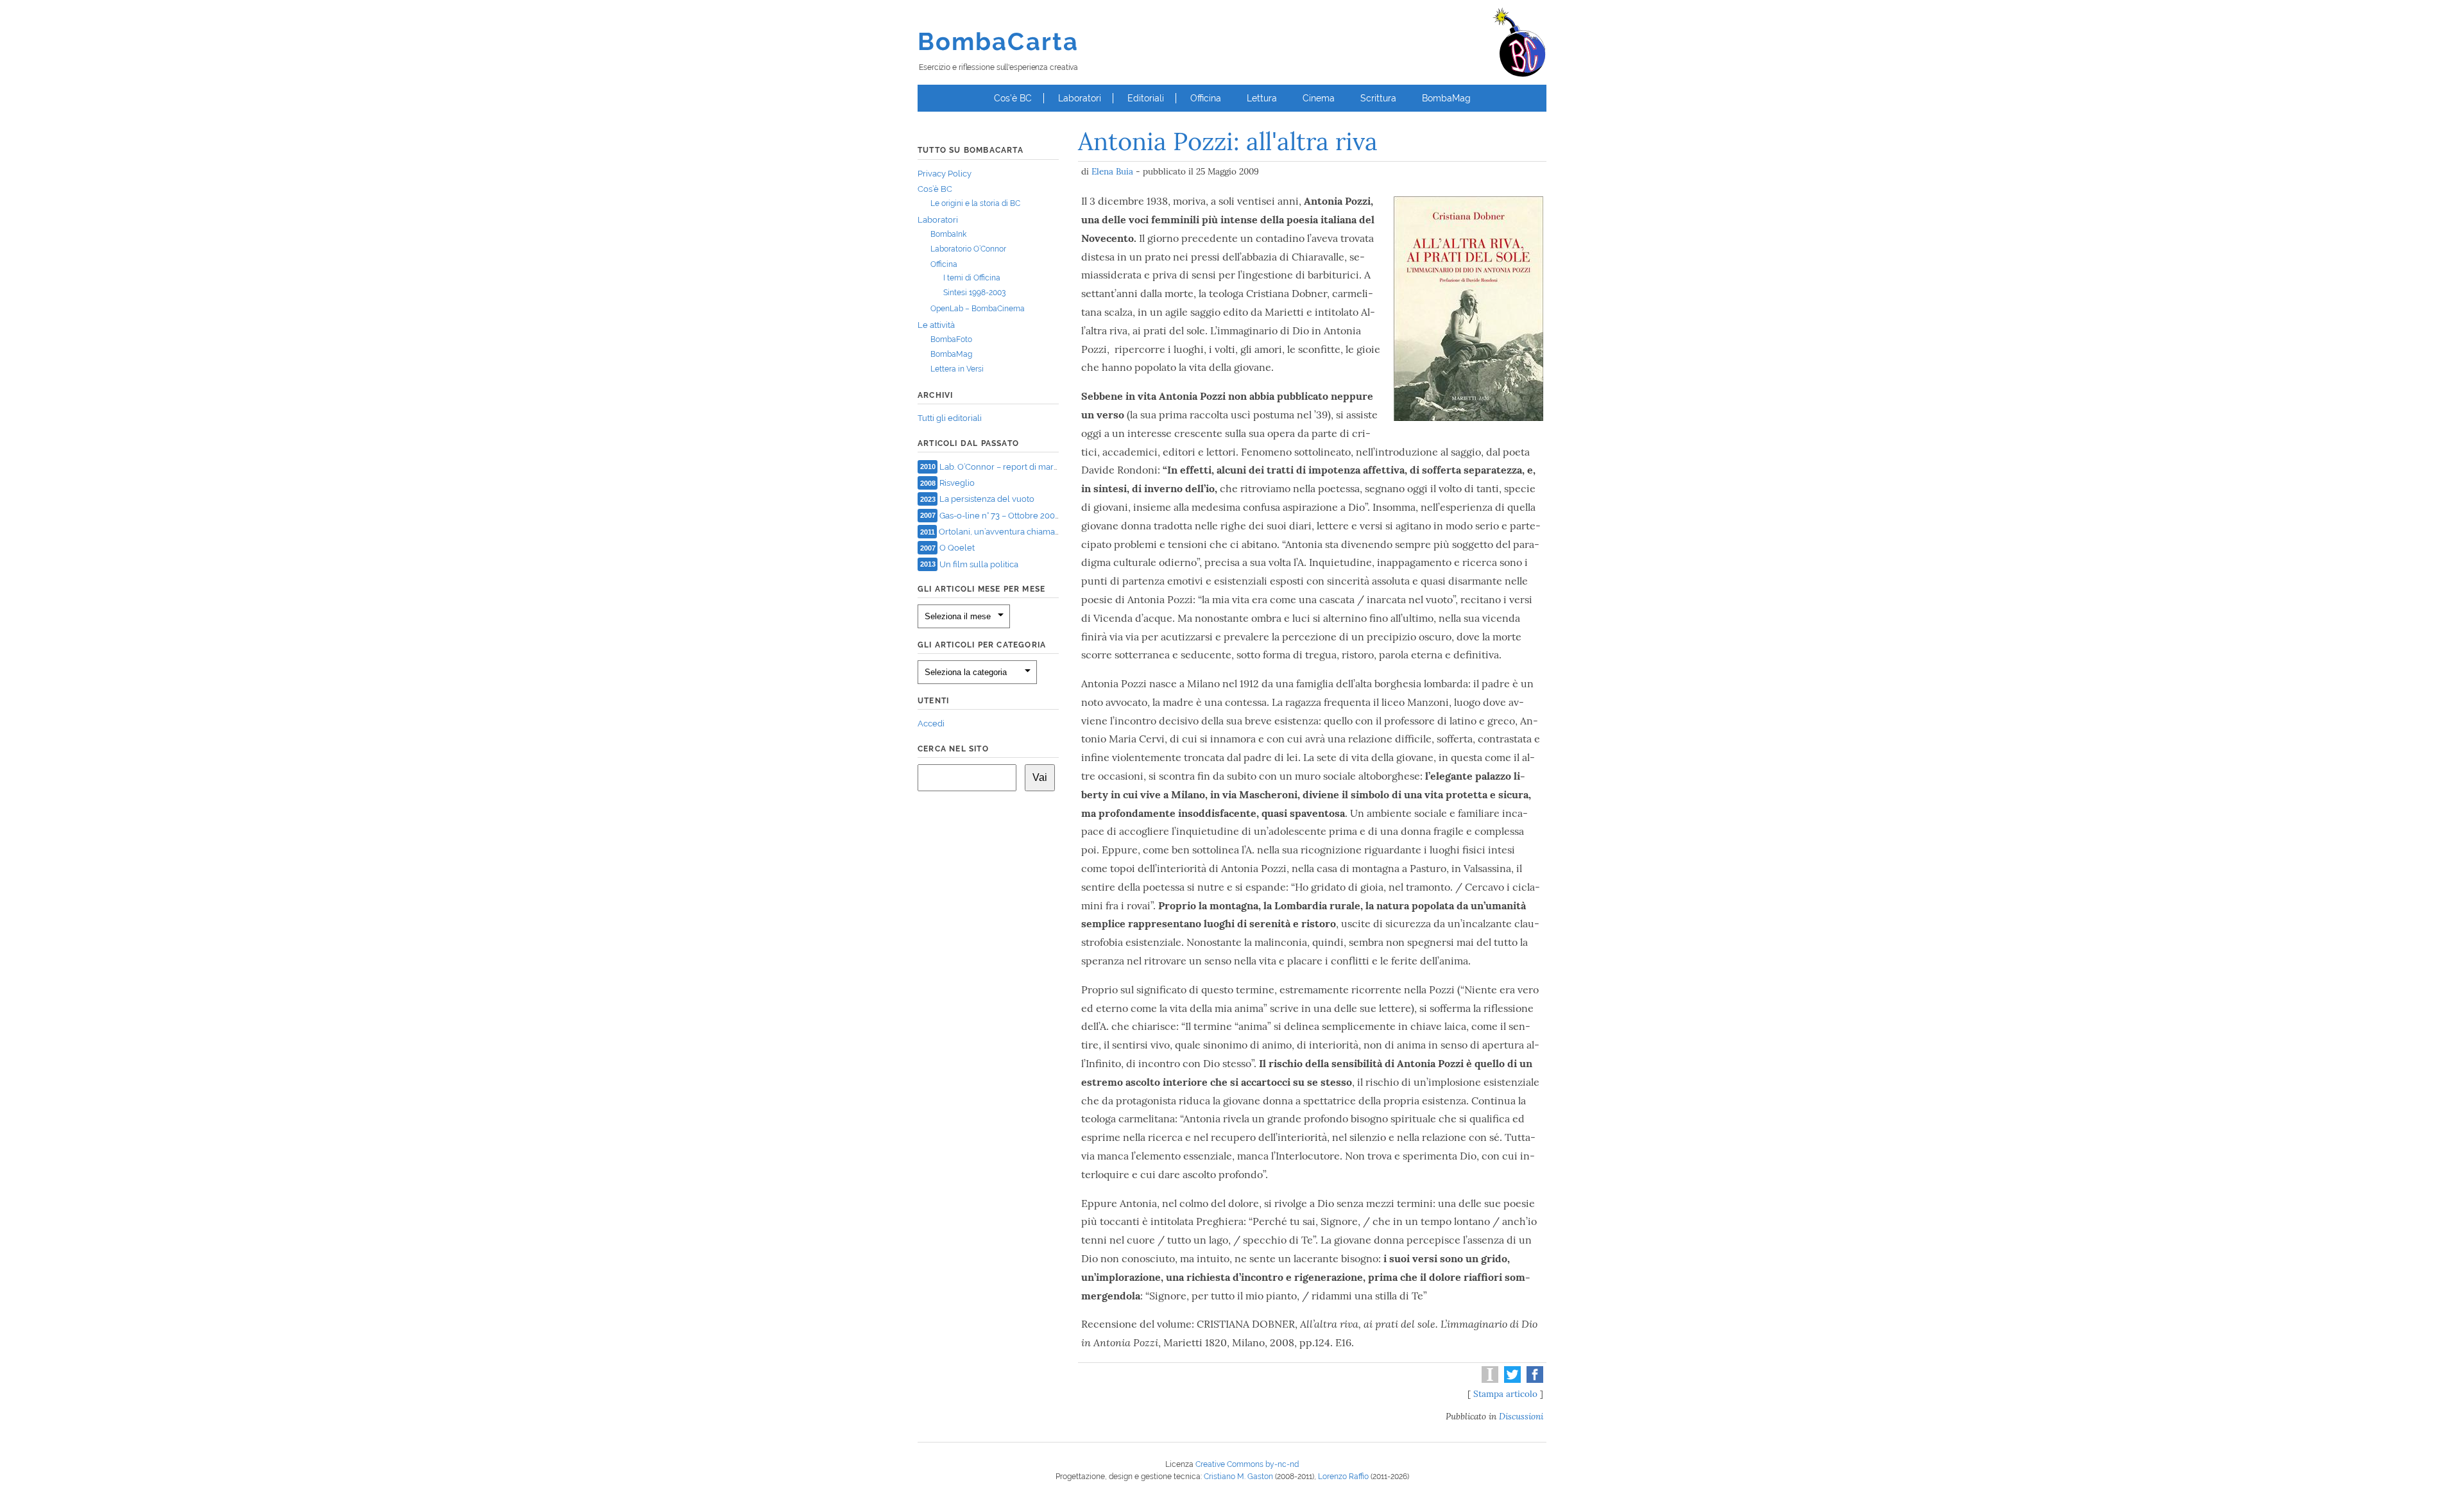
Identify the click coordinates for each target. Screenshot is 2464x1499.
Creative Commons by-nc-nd (1247, 1464)
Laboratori (1080, 98)
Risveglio (957, 483)
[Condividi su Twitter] (1511, 1380)
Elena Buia (1112, 171)
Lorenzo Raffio (1343, 1477)
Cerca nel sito (953, 749)
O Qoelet (957, 548)
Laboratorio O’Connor (968, 249)
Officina (1206, 98)
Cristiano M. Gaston (1238, 1477)
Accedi (931, 724)
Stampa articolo (1505, 1394)
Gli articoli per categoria (982, 645)
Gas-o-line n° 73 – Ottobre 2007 (999, 515)
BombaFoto (951, 339)
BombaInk (948, 234)
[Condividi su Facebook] (1533, 1380)
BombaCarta (998, 41)
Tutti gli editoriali (950, 418)
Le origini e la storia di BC (975, 203)
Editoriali (1146, 98)
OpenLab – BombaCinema (978, 309)
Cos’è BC (1013, 98)
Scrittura (1378, 98)
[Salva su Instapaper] (1488, 1380)
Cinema (1319, 98)
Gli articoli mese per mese (981, 589)
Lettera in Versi (957, 369)
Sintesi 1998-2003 (974, 293)
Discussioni (1521, 1416)
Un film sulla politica (979, 564)
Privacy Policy (945, 174)
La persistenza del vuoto (987, 499)
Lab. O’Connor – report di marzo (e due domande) (1035, 466)
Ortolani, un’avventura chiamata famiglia (1017, 532)
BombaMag (1446, 98)
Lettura (1262, 98)
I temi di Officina (972, 278)
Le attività (936, 325)
